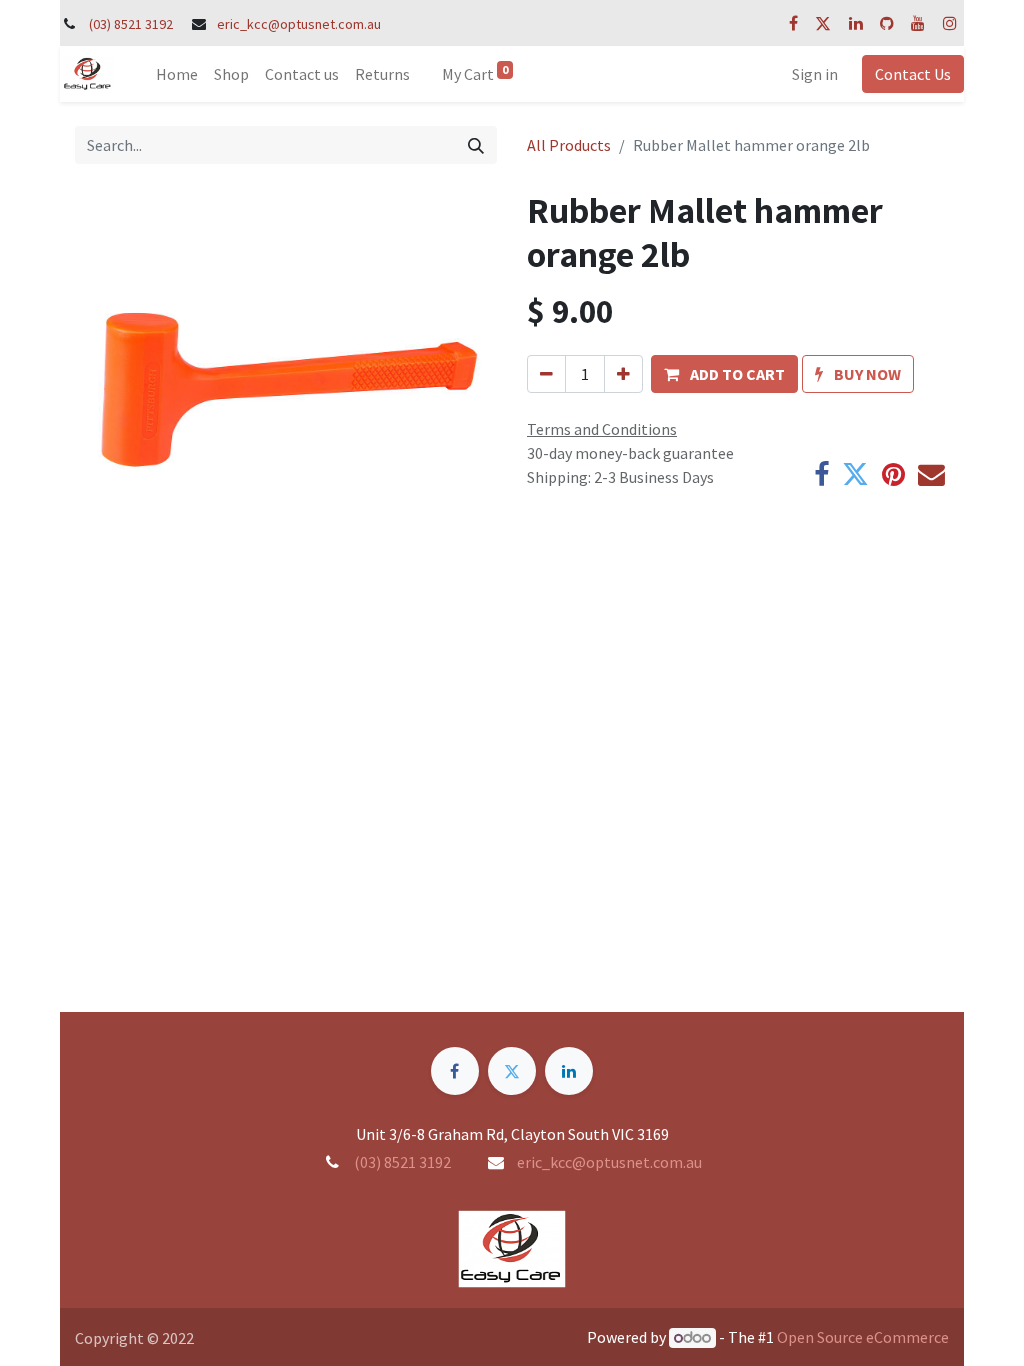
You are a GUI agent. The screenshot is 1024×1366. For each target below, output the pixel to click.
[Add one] (623, 374)
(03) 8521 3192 (131, 24)
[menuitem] (177, 74)
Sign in (815, 74)
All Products (569, 145)
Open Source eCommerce (863, 1337)
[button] (724, 374)
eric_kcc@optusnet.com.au (299, 24)
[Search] (476, 145)
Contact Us (913, 74)
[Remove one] (546, 374)
